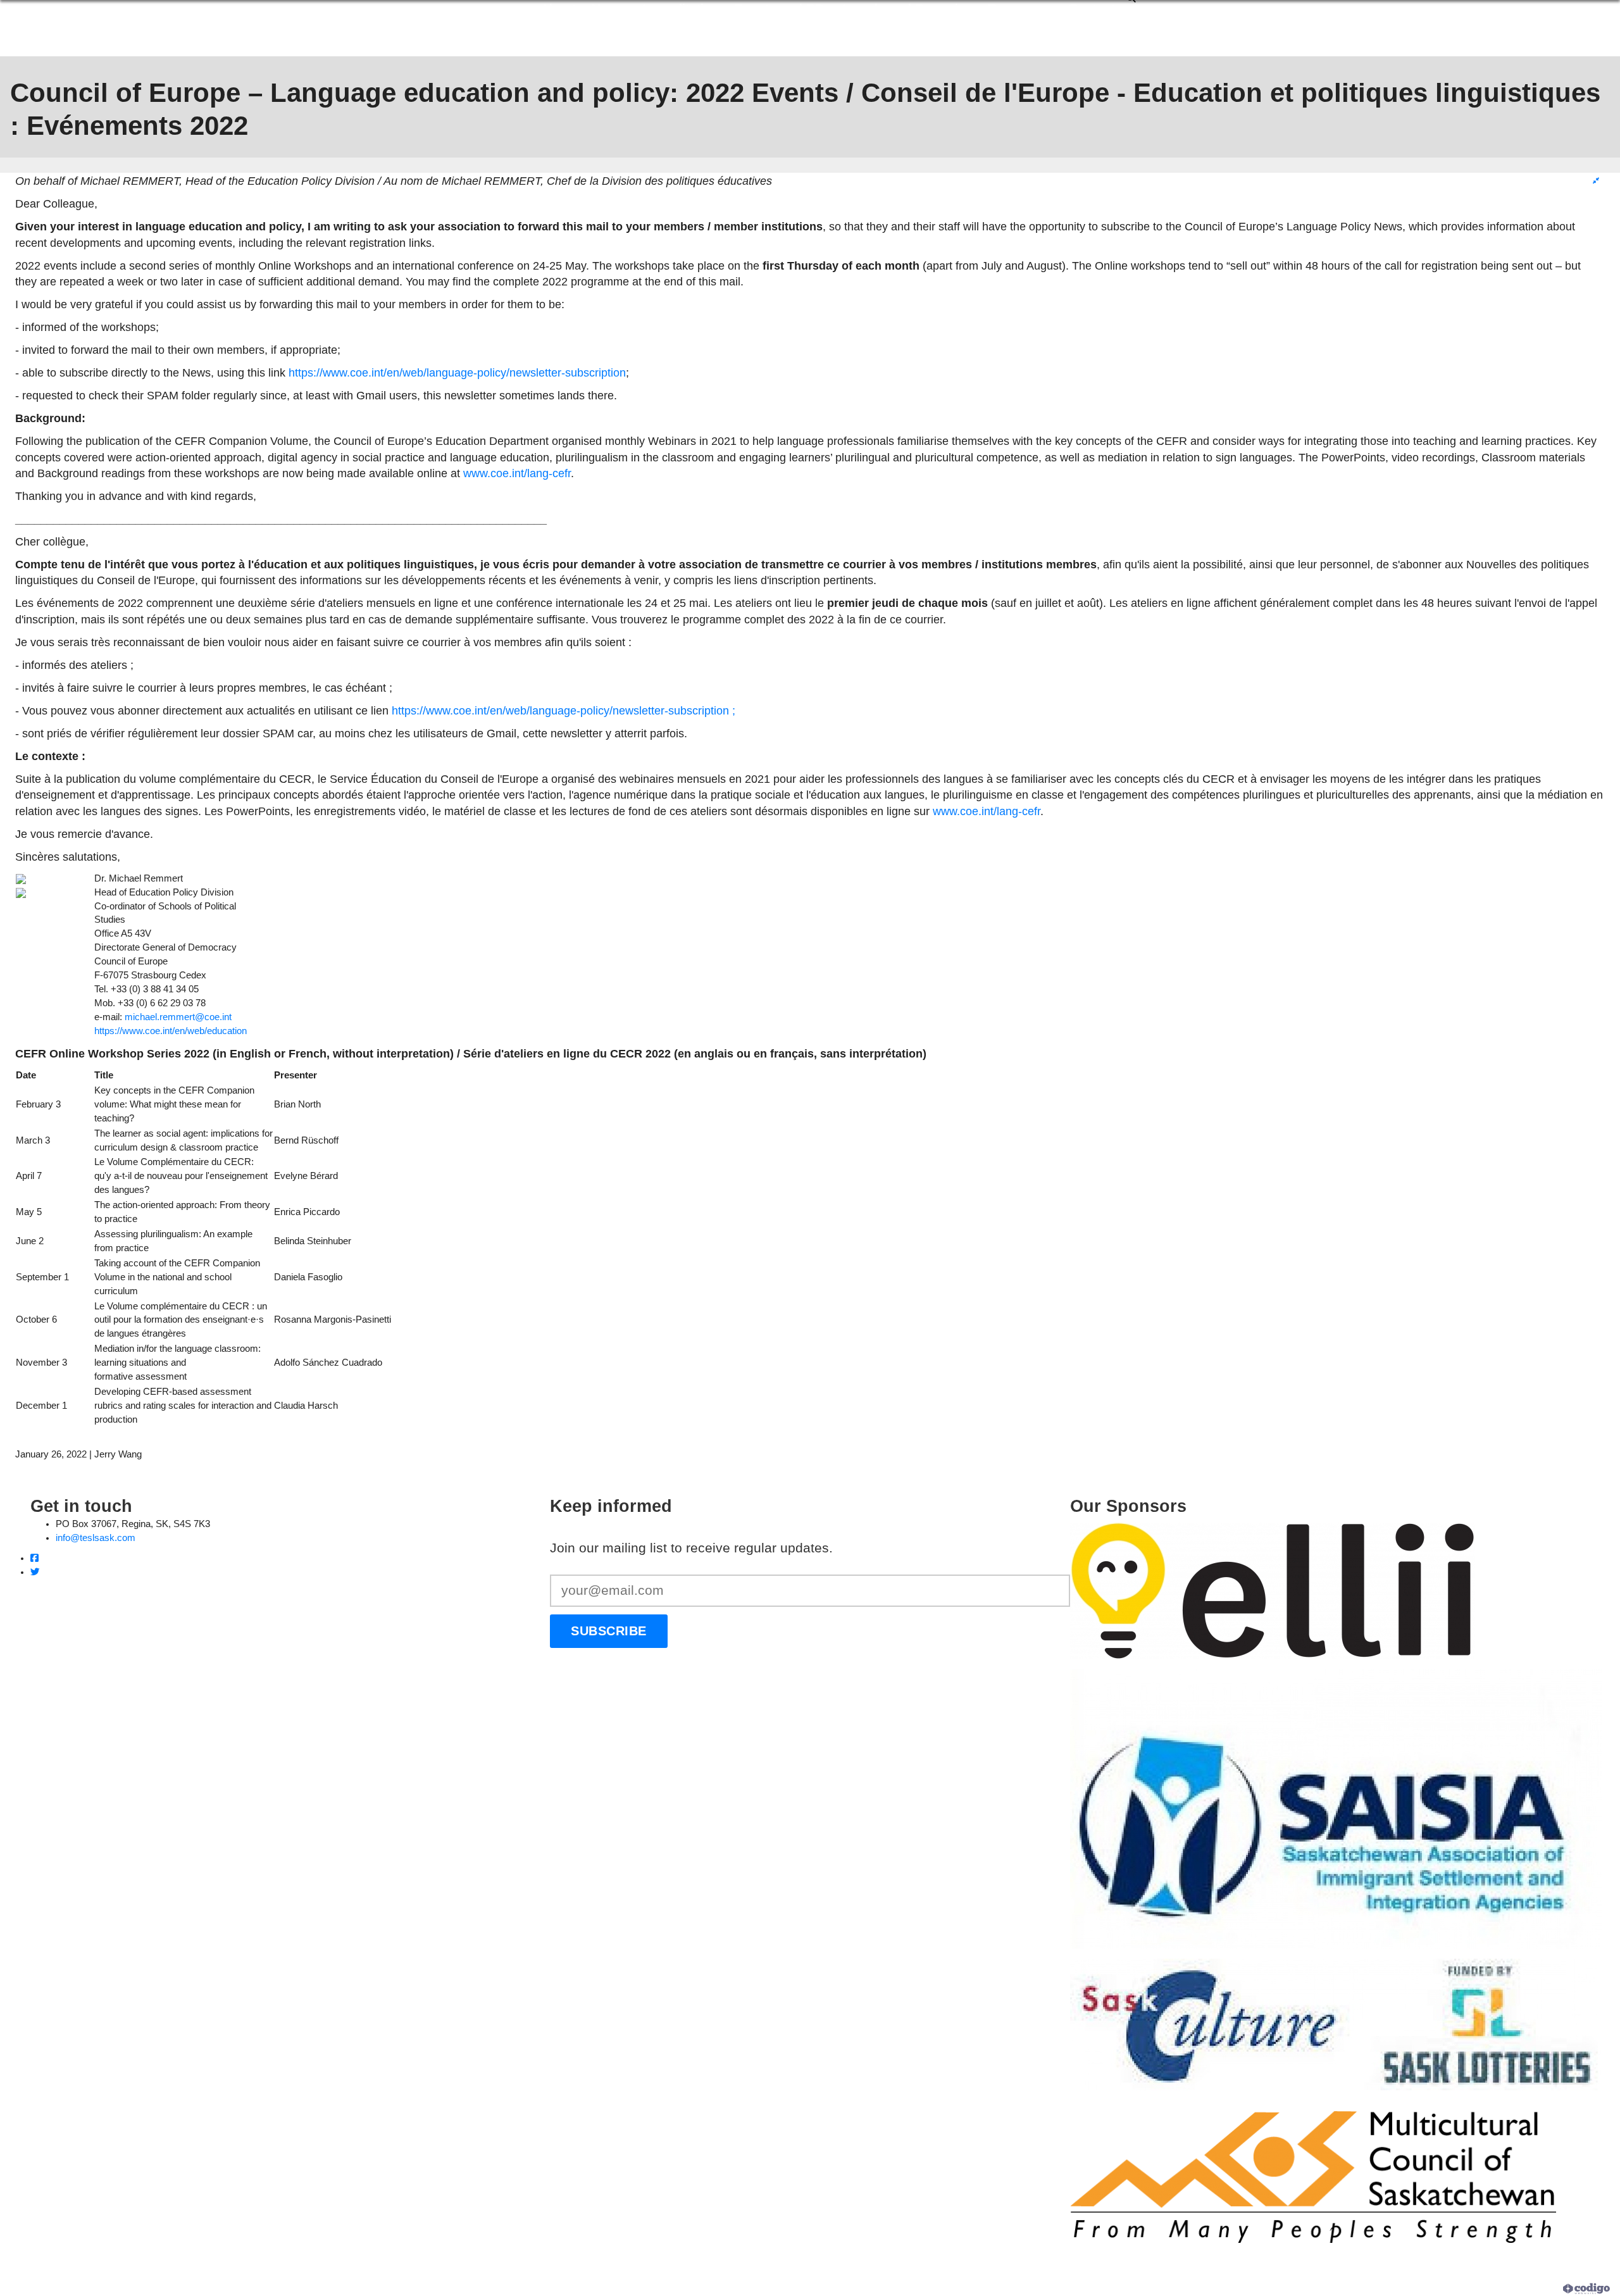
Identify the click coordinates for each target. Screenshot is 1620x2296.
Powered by (1540, 2288)
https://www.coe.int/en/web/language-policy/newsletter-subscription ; (564, 710)
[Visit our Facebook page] (34, 1558)
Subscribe (609, 1631)
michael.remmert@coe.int (178, 1017)
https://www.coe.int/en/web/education (171, 1031)
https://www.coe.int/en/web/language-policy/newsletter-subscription (457, 372)
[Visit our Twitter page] (35, 1572)
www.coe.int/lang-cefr (517, 473)
